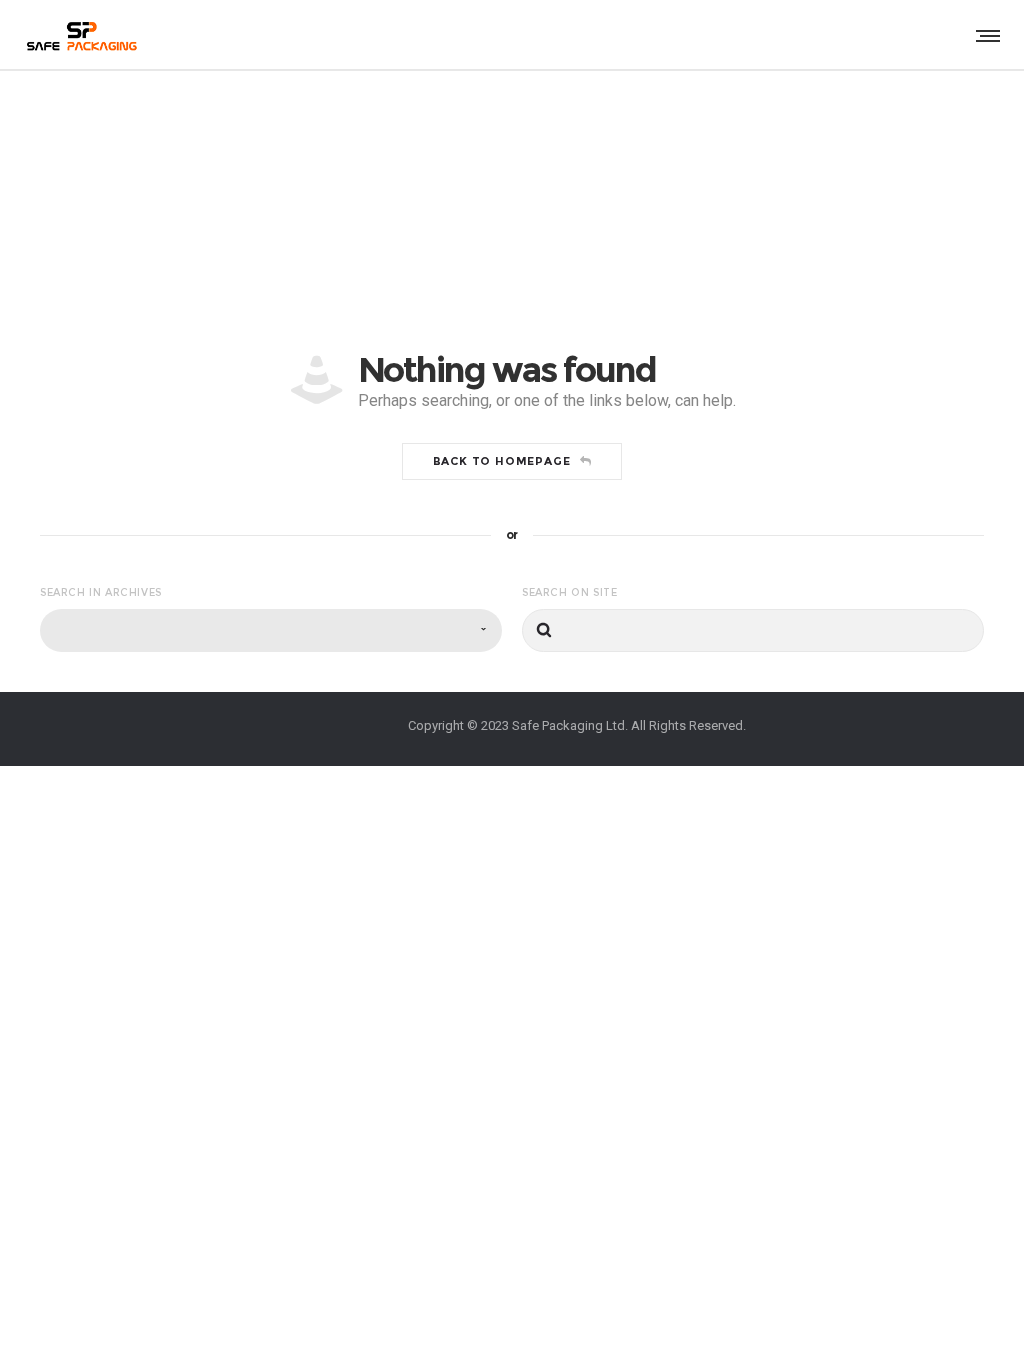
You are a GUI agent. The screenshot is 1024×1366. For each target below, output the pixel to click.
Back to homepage (502, 461)
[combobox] (271, 630)
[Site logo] (80, 35)
